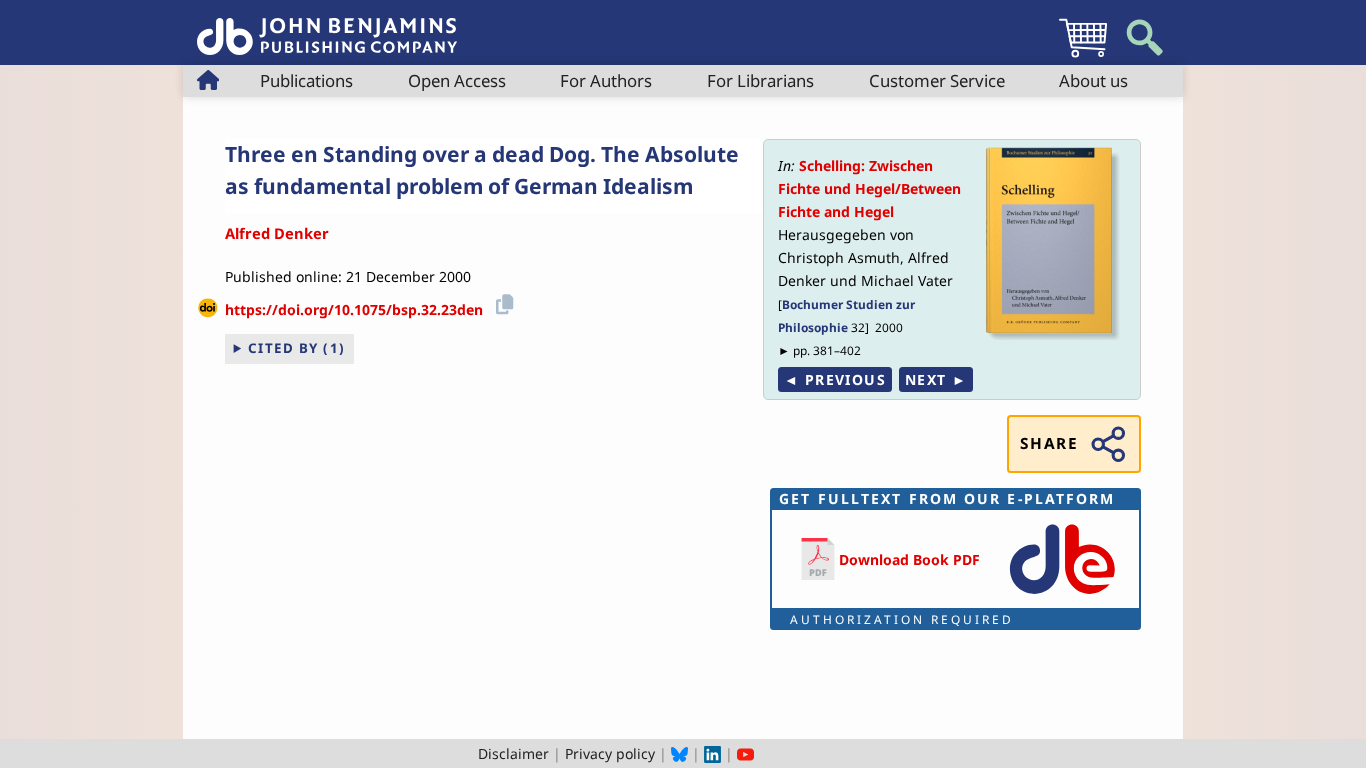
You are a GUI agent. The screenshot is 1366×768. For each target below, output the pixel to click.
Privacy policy (610, 753)
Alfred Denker (277, 233)
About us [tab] (1093, 80)
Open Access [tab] (457, 80)
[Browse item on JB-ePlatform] (1062, 595)
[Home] (327, 25)
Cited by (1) (297, 348)
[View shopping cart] (1083, 56)
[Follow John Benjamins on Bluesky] (679, 753)
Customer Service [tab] (937, 80)
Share (1049, 443)
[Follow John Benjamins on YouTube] (745, 753)
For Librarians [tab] (760, 80)
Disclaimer (513, 753)
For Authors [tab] (606, 80)
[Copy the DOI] (501, 302)
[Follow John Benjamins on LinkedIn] (712, 753)
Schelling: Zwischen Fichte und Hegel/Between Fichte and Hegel (869, 188)
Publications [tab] (306, 80)
